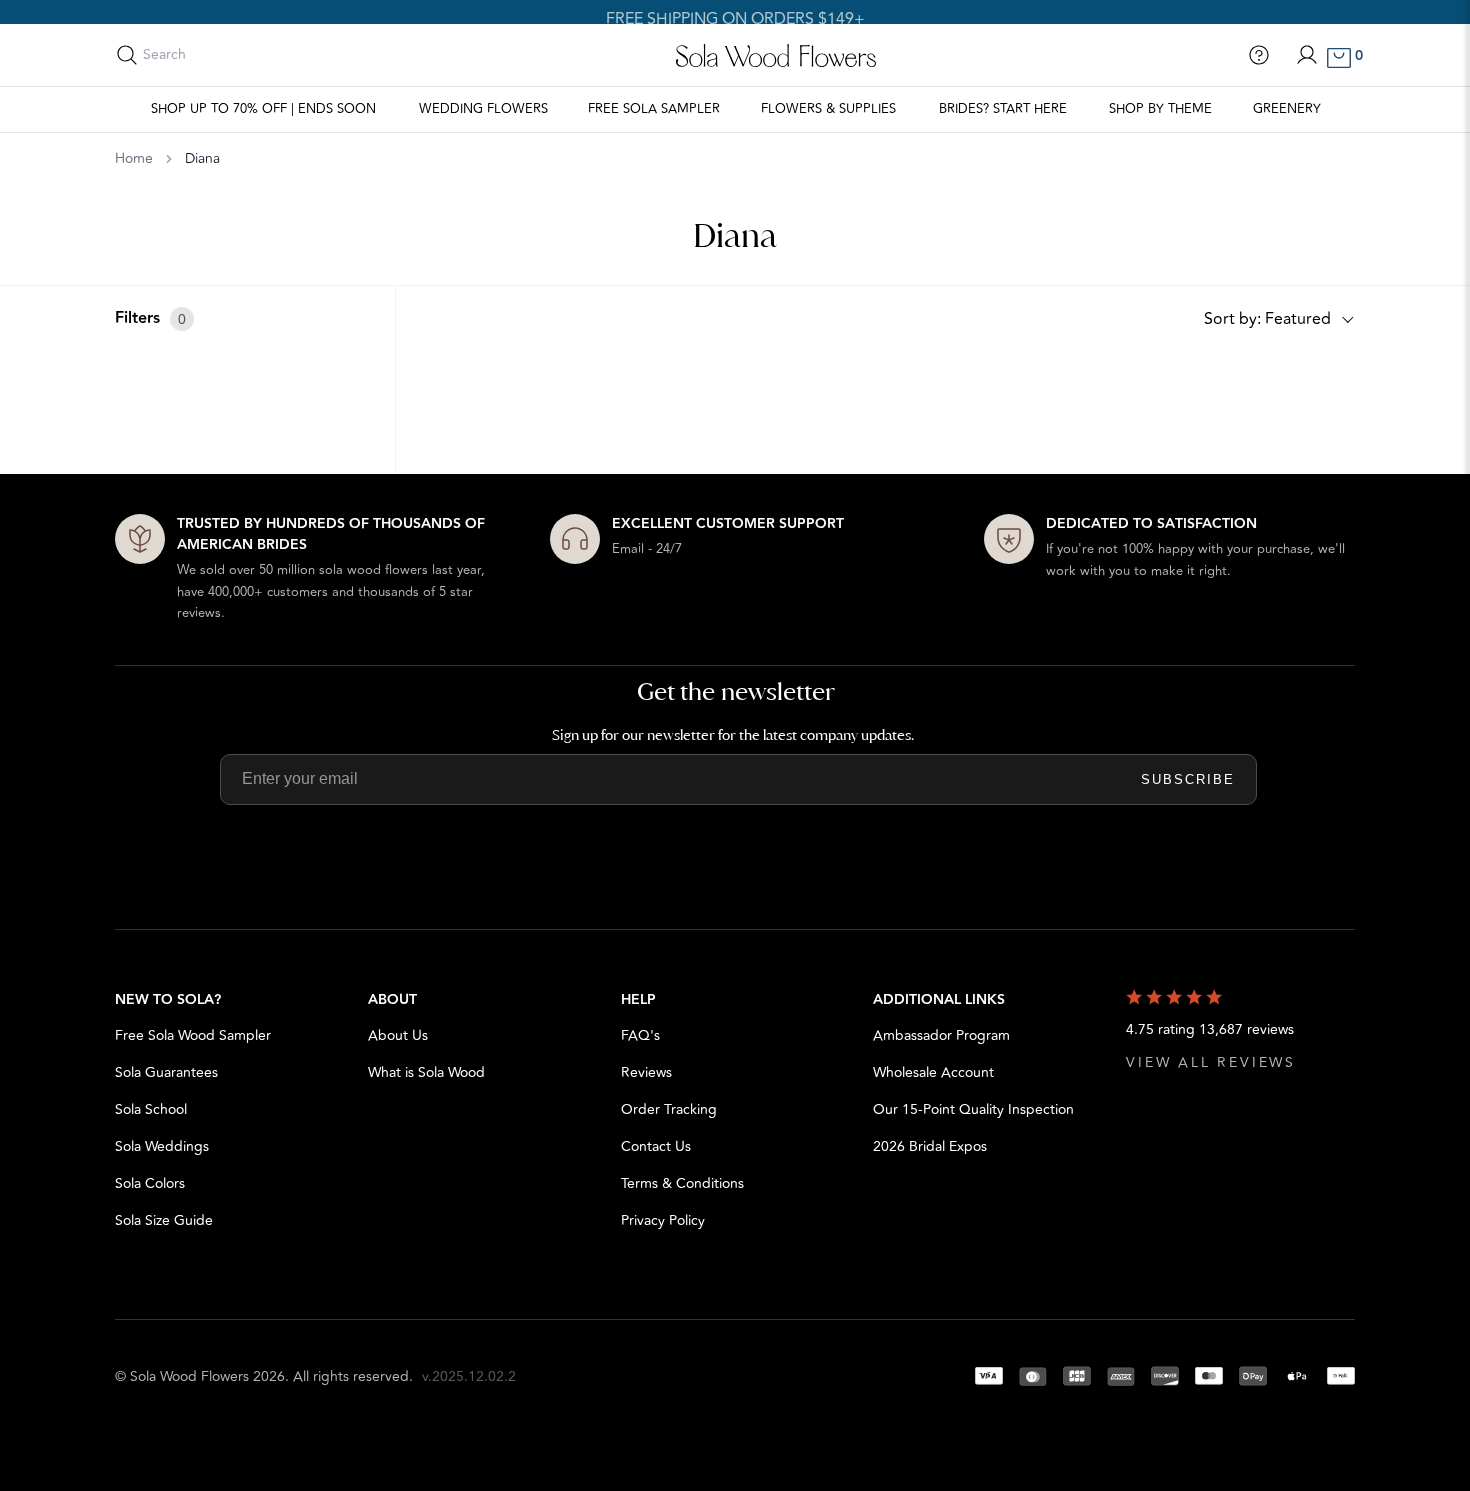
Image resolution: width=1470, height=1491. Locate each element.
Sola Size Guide (164, 1220)
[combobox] (232, 55)
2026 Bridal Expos (930, 1146)
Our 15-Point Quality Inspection (973, 1109)
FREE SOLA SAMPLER (654, 109)
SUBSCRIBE (1188, 779)
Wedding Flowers (483, 109)
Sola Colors (150, 1183)
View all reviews (1211, 1062)
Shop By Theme (1160, 109)
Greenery (1287, 109)
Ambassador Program (941, 1035)
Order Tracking (669, 1109)
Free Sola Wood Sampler (193, 1035)
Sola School (151, 1109)
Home (134, 159)
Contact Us (656, 1146)
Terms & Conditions (682, 1183)
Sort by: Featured (1267, 319)
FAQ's (640, 1035)
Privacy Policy (663, 1220)
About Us (398, 1035)
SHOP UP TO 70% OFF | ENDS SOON (263, 109)
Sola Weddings (162, 1146)
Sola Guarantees (166, 1072)
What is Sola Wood (426, 1072)
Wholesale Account (933, 1072)
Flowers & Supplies (828, 109)
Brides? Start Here (1003, 109)
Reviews (646, 1072)
